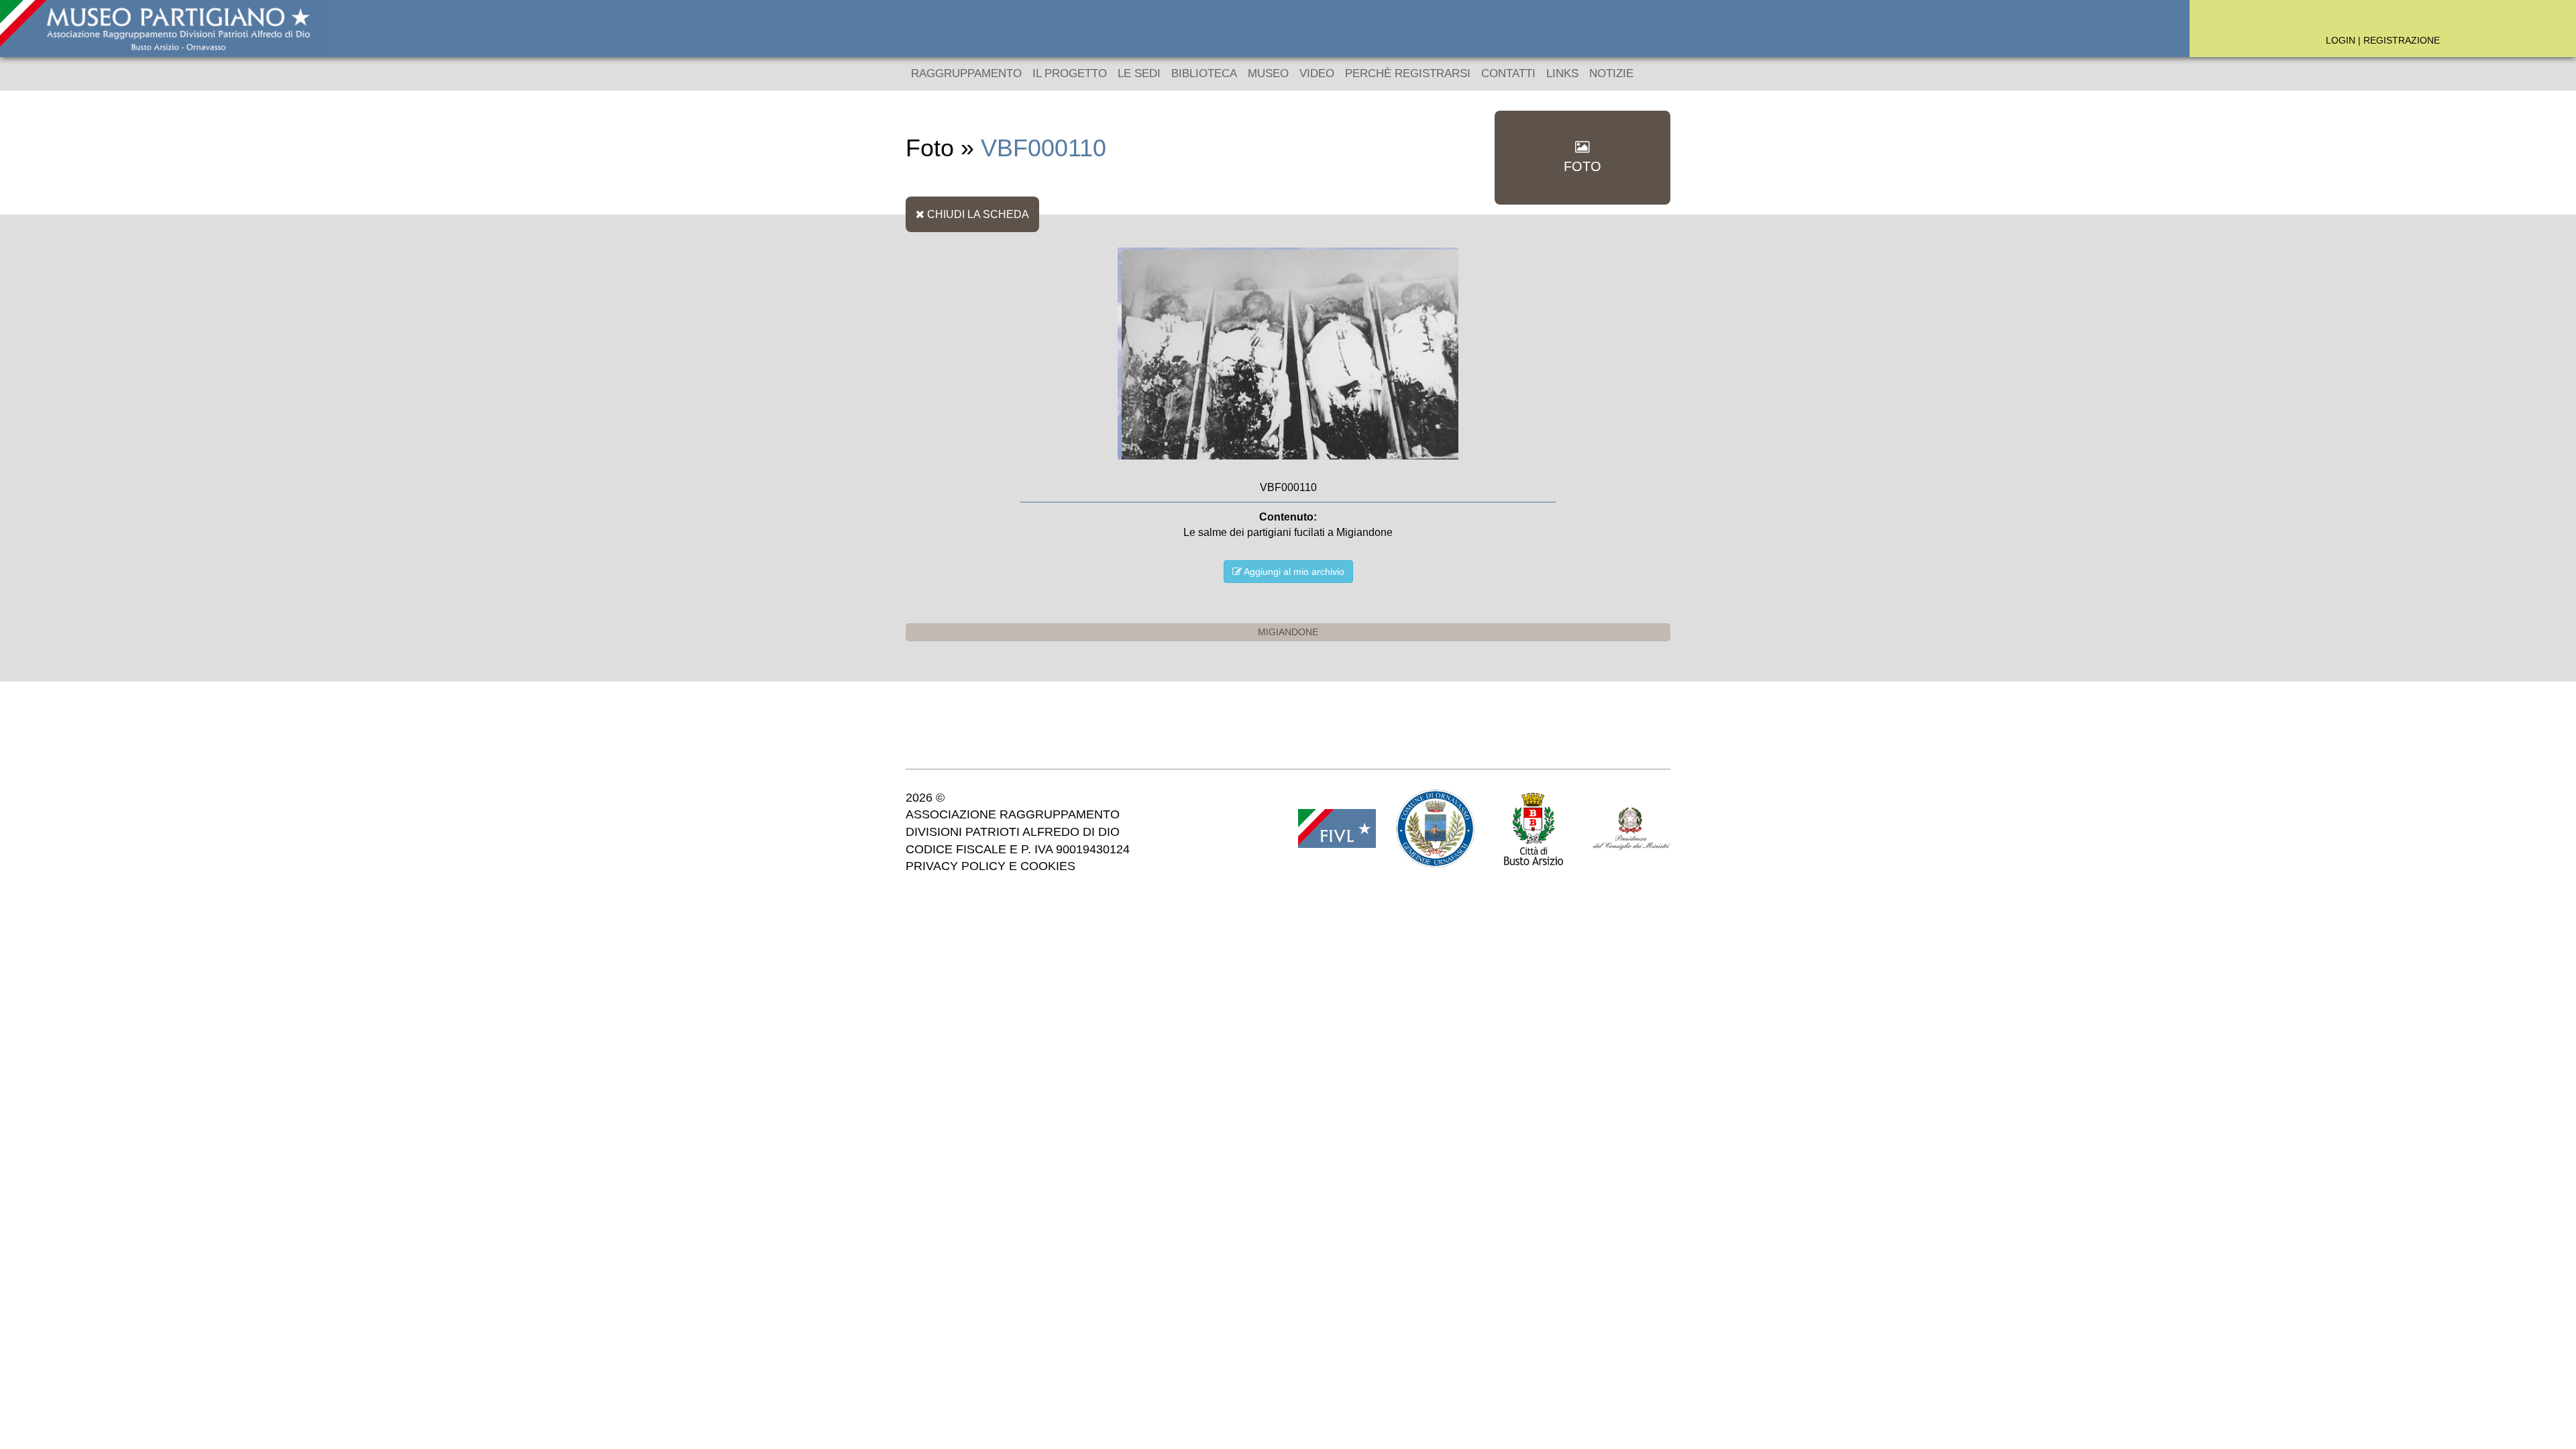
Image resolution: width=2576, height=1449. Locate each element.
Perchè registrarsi (1408, 73)
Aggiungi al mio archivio (1293, 572)
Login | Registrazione (2383, 40)
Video (1317, 73)
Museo (1268, 73)
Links (1562, 73)
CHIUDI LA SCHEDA (977, 214)
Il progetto (1070, 73)
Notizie (1611, 73)
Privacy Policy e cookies (990, 866)
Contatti (1508, 73)
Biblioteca (1204, 73)
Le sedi (1139, 73)
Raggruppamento (966, 73)
